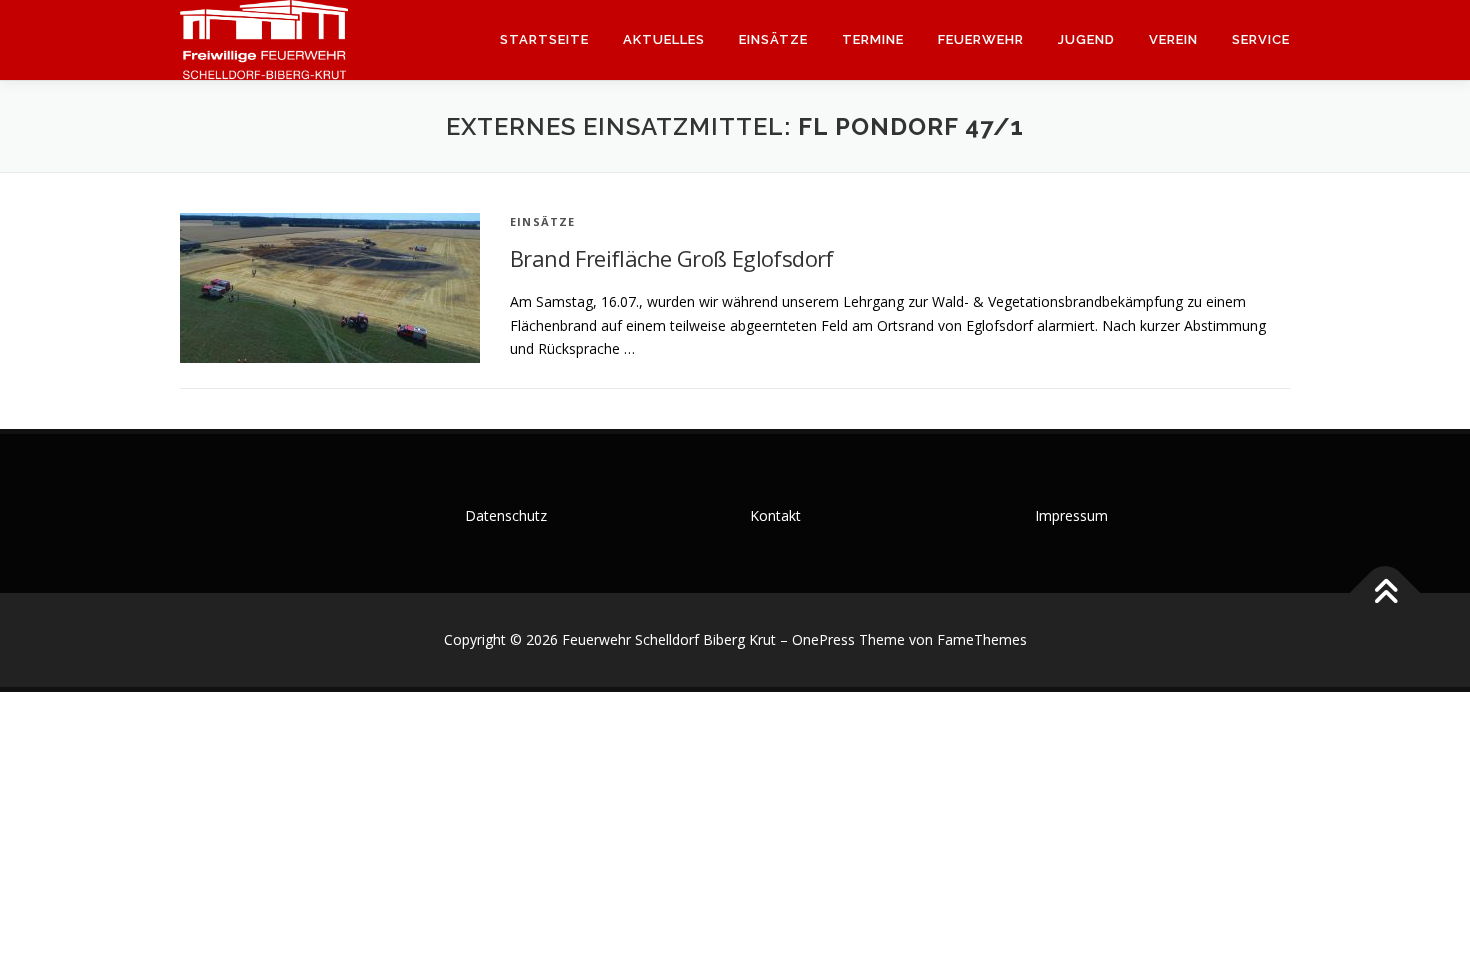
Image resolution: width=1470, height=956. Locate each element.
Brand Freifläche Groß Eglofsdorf (672, 258)
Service (1261, 39)
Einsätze (773, 39)
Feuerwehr (981, 39)
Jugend (1086, 39)
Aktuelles (664, 39)
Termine (873, 39)
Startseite (544, 39)
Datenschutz (506, 515)
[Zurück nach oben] (1385, 593)
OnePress (823, 639)
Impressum (1071, 515)
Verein (1173, 39)
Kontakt (775, 515)
